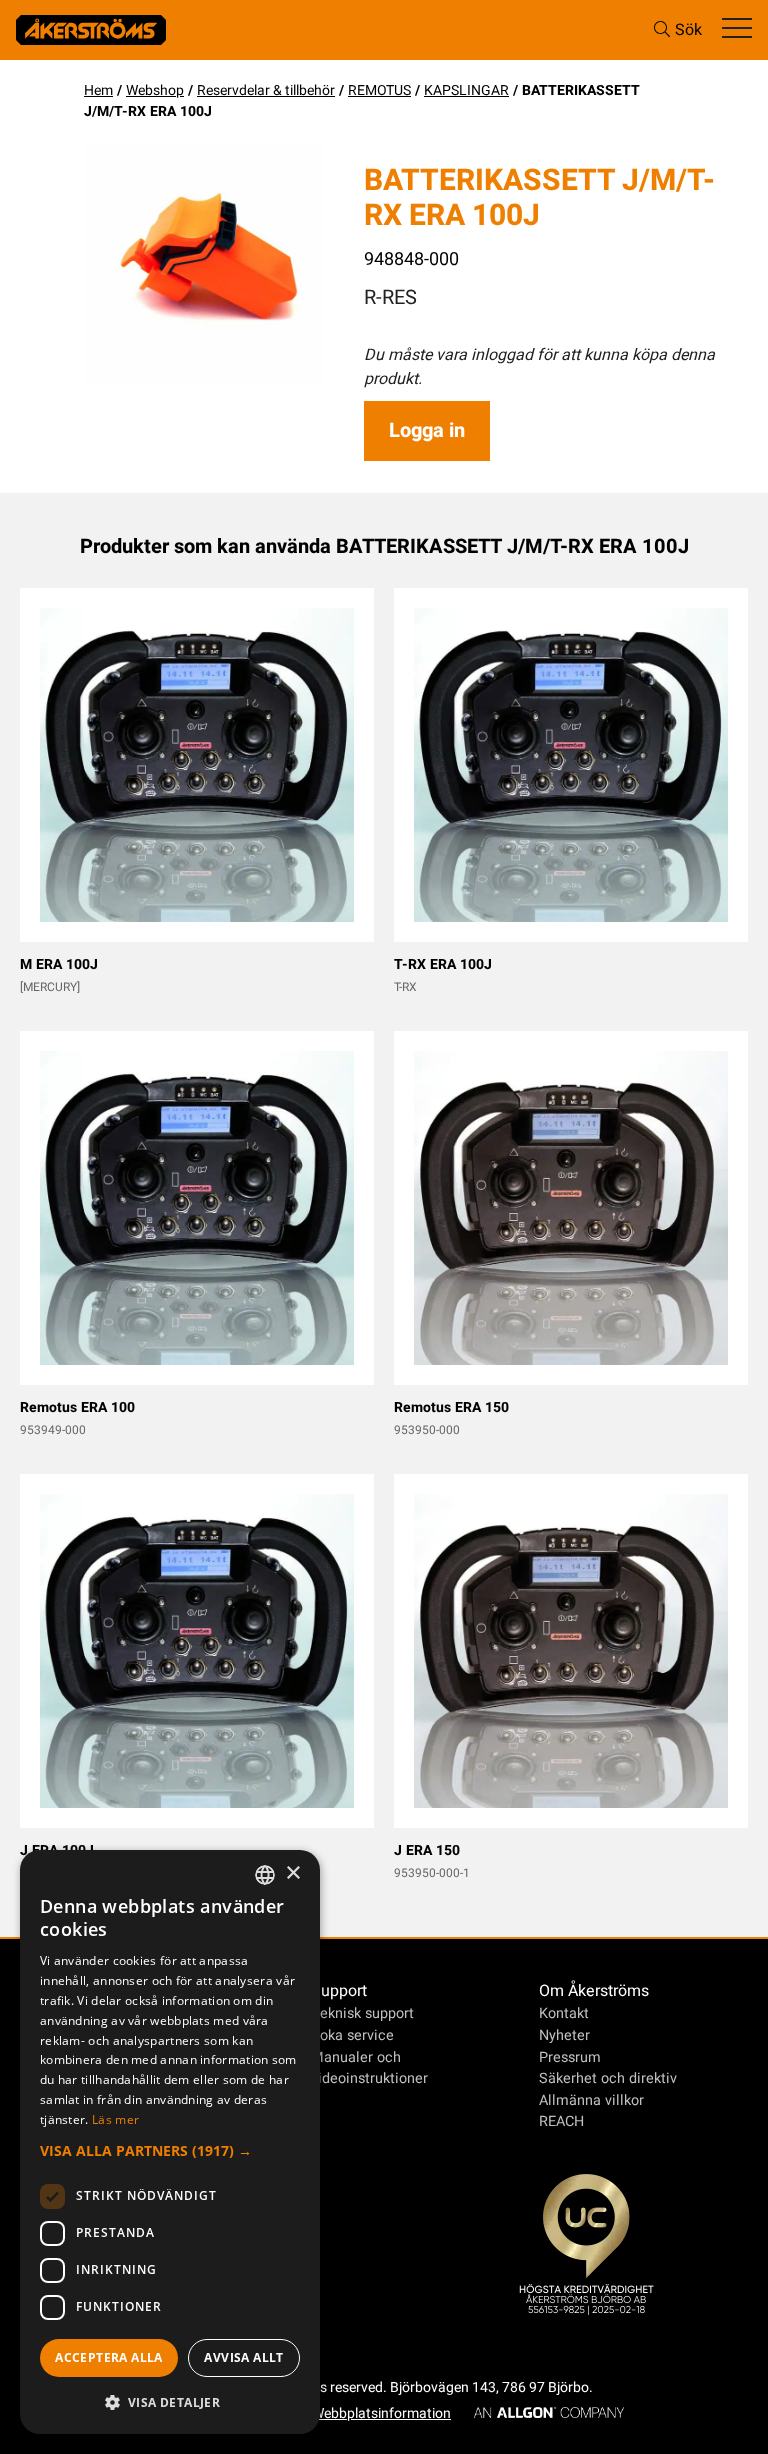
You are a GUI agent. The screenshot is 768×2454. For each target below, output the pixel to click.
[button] (170, 2150)
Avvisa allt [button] (243, 2357)
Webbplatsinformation (381, 2413)
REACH (561, 2121)
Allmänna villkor (591, 2100)
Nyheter (564, 2035)
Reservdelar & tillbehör (266, 90)
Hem (98, 90)
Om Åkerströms (594, 1991)
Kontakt (564, 2013)
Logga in (427, 430)
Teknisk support (362, 2013)
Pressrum (570, 2057)
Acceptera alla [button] (109, 2357)
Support (339, 1991)
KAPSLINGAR (466, 90)
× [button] (292, 1873)
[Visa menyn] (737, 29)
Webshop (155, 90)
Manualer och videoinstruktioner (369, 2068)
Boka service (352, 2035)
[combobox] (265, 1875)
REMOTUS (379, 90)
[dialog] (170, 2142)
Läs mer (115, 2119)
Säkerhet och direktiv (608, 2078)
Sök (688, 30)
